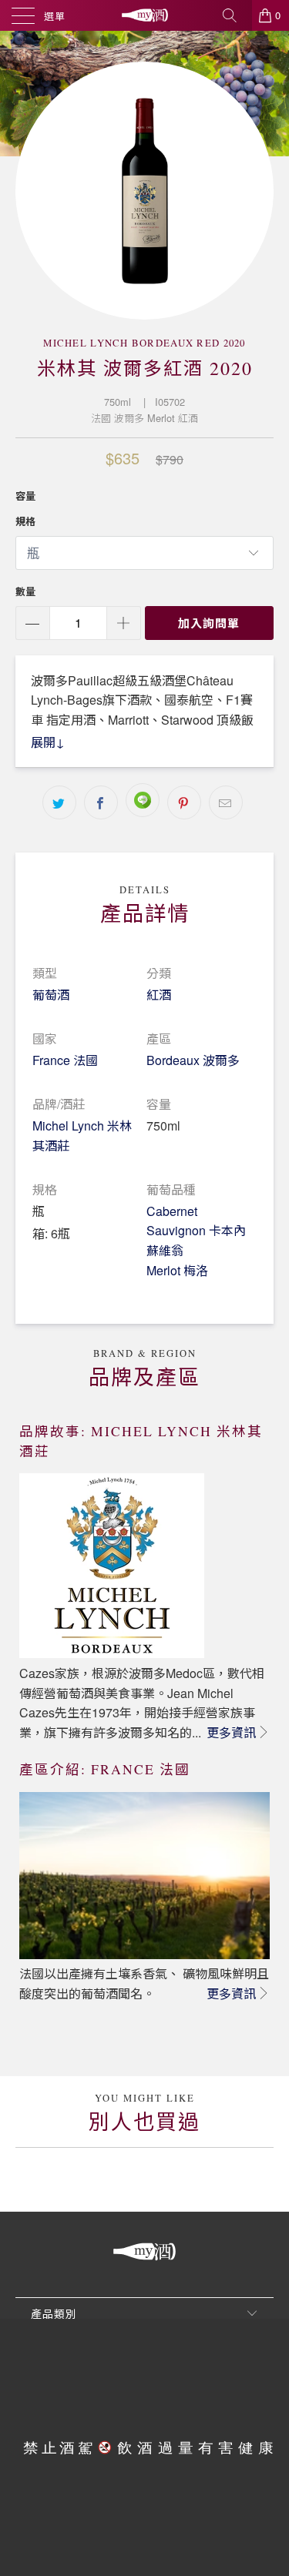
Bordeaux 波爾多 (193, 1060)
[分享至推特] (59, 802)
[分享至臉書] (101, 802)
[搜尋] (235, 15)
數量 (25, 591)
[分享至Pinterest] (184, 802)
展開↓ (48, 742)
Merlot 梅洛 (177, 1270)
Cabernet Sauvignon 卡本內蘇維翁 (196, 1231)
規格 (25, 521)
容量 (25, 496)
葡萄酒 (51, 995)
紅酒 (159, 995)
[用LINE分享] (143, 800)
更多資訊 (231, 1732)
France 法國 (65, 1060)
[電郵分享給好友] (226, 802)
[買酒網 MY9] (145, 15)
